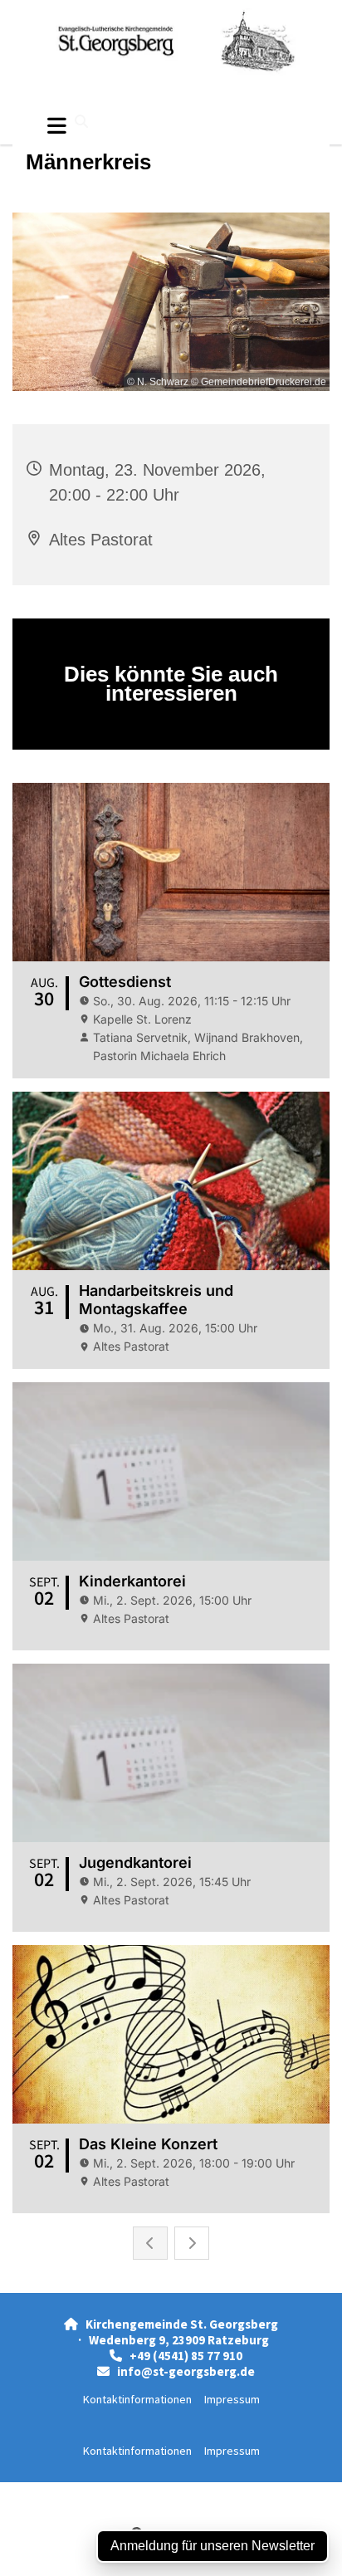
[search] (81, 121)
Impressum (232, 2399)
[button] (57, 125)
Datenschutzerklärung (111, 2491)
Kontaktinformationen (137, 2399)
